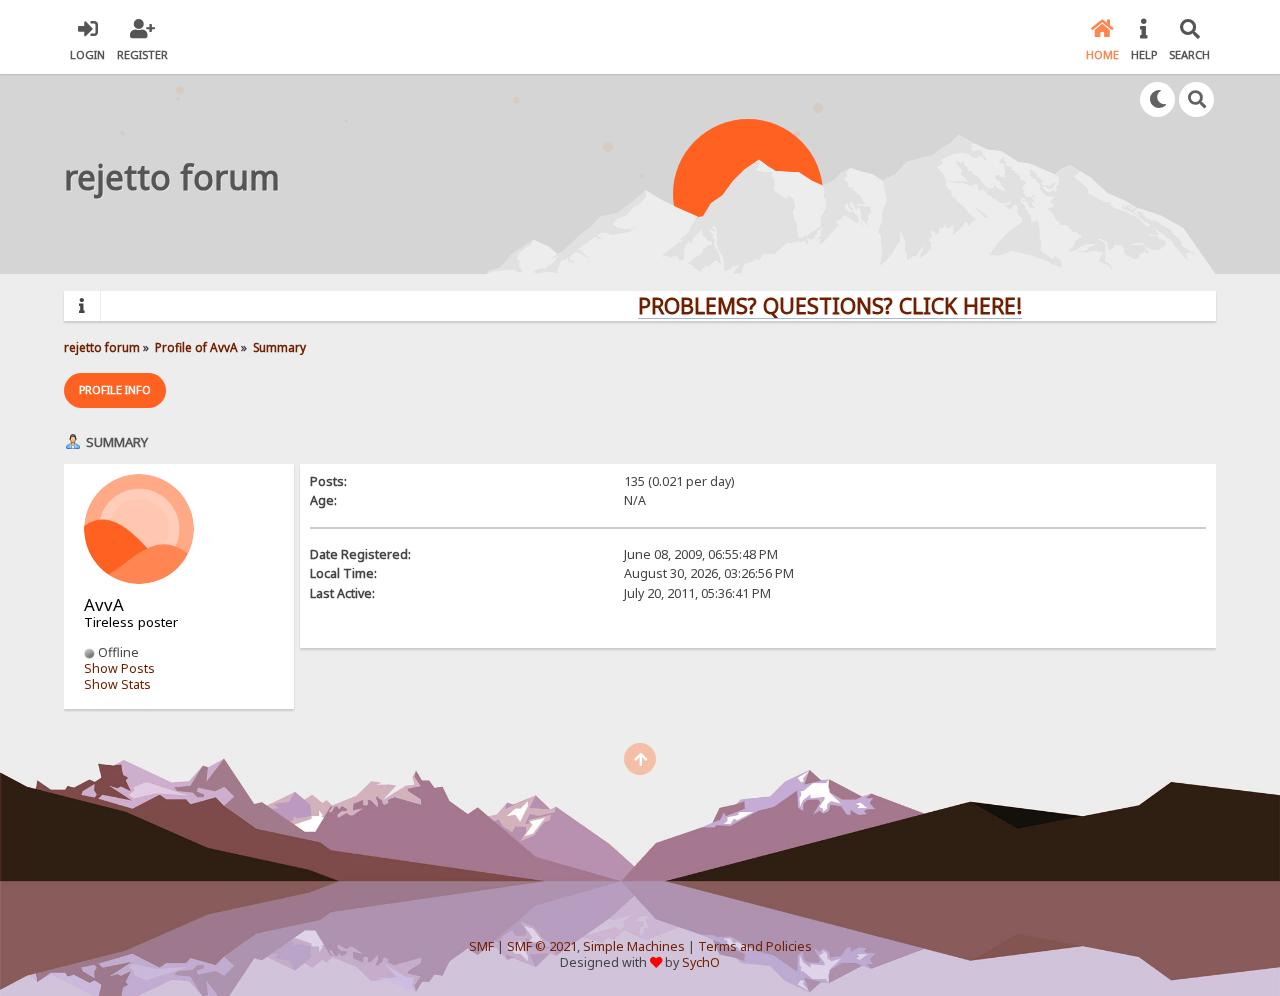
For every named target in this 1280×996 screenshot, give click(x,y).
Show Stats (117, 684)
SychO (701, 962)
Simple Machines (634, 946)
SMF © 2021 (542, 946)
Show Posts (119, 668)
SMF (481, 946)
